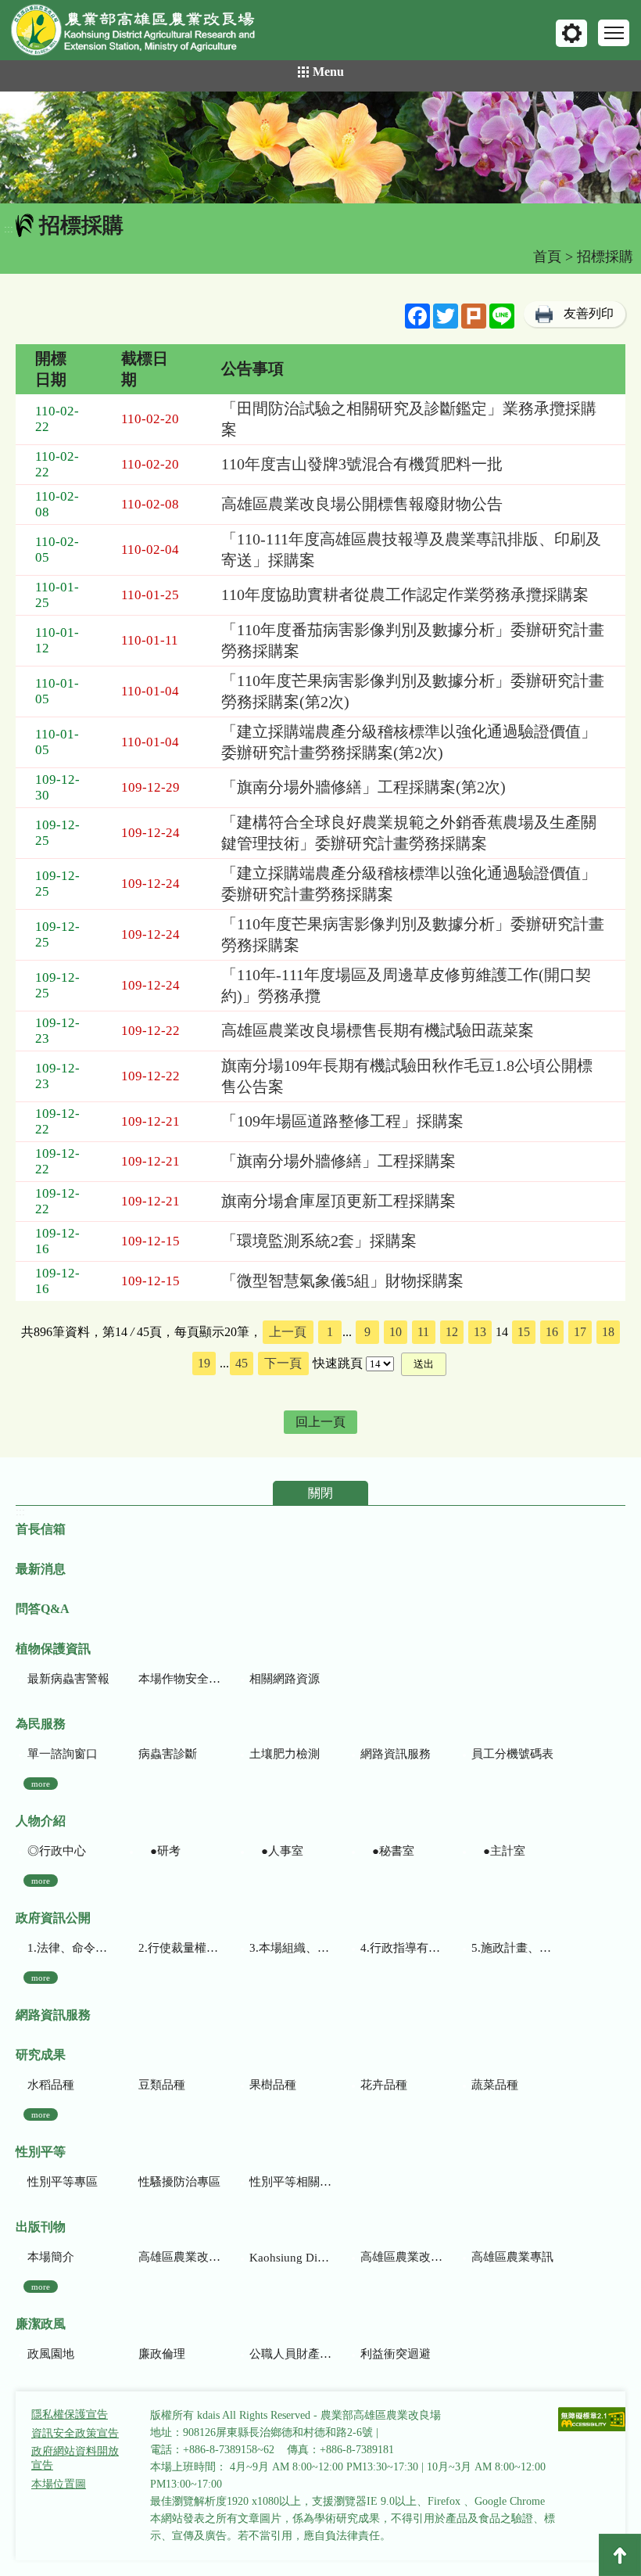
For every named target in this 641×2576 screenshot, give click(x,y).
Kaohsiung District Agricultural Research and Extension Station (290, 2258)
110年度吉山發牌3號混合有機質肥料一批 (362, 464)
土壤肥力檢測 (285, 1754)
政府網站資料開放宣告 (75, 2458)
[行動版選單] (614, 33)
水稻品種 (51, 2085)
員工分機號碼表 (512, 1754)
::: (9, 229)
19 (204, 1363)
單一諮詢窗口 (63, 1754)
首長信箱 (41, 1529)
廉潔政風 (41, 2324)
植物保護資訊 (53, 1649)
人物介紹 (41, 1821)
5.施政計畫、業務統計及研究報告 (512, 1948)
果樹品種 (273, 2085)
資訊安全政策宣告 (75, 2433)
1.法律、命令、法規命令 (68, 1948)
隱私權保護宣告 (70, 2414)
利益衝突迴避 (396, 2354)
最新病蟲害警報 (68, 1679)
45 (242, 1363)
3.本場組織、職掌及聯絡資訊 (290, 1948)
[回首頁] (145, 33)
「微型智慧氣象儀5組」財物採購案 (342, 1281)
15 (524, 1332)
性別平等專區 (63, 2182)
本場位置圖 (59, 2484)
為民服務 (41, 1724)
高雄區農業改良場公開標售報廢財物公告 (362, 504)
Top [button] (620, 2555)
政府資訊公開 (53, 1918)
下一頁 (283, 1363)
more (41, 1784)
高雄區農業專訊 (512, 2257)
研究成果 (41, 2055)
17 (580, 1332)
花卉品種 (384, 2085)
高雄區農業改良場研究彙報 (179, 2257)
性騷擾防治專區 (179, 2182)
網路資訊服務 (396, 1754)
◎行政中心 (57, 1851)
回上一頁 (320, 1422)
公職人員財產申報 (290, 2354)
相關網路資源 (285, 1679)
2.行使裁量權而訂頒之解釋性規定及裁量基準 (179, 1948)
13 (480, 1332)
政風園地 (51, 2354)
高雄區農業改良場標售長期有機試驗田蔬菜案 (378, 1030)
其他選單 (571, 33)
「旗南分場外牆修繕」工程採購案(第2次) (363, 787)
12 (452, 1332)
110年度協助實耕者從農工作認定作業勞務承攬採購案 (405, 595)
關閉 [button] (320, 1493)
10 (396, 1332)
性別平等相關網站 (290, 2182)
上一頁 (288, 1332)
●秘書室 (387, 1851)
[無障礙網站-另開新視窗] (593, 2421)
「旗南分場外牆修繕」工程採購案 (338, 1161)
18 (608, 1332)
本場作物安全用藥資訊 (179, 1679)
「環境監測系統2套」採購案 (319, 1241)
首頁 (547, 257)
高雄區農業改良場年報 (401, 2257)
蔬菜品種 (495, 2085)
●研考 (159, 1851)
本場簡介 (51, 2257)
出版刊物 (41, 2227)
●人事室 (276, 1851)
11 (423, 1332)
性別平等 (41, 2152)
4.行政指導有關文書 (401, 1948)
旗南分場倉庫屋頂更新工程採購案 (338, 1201)
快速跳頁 (338, 1363)
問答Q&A (43, 1609)
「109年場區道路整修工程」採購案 (342, 1121)
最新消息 (41, 1569)
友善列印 (589, 313)
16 (552, 1332)
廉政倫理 (162, 2354)
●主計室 (498, 1851)
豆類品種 (162, 2085)
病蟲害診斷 (168, 1754)
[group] (320, 147)
